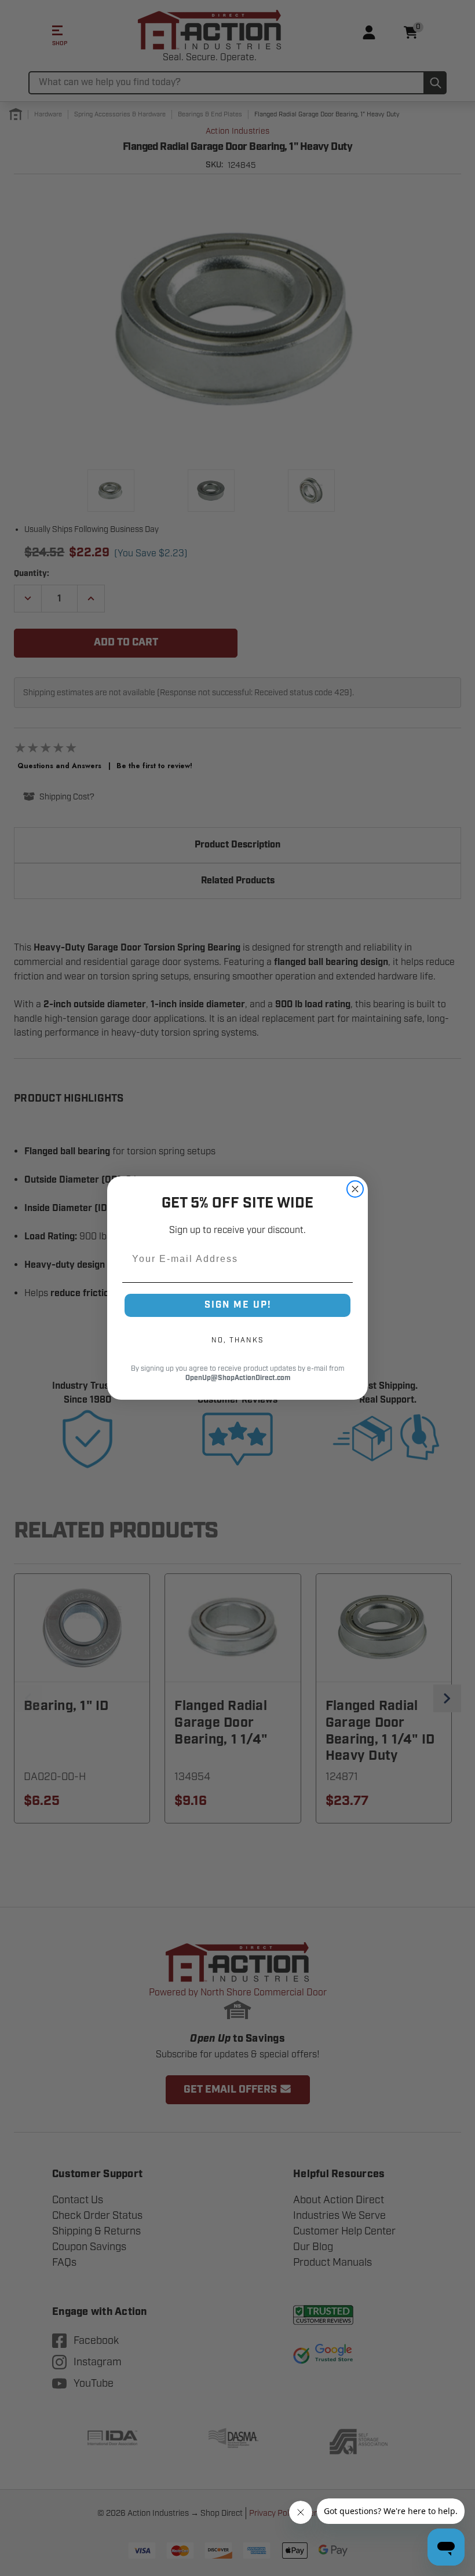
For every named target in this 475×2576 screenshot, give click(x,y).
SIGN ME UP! (238, 1305)
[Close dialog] (355, 1189)
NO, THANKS (237, 1340)
